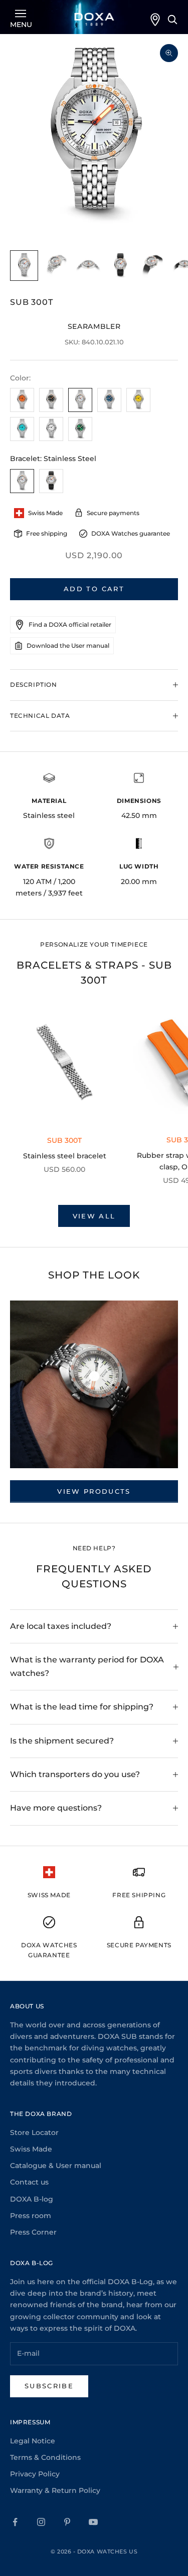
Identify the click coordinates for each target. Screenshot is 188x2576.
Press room (31, 2216)
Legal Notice (33, 2441)
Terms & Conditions (45, 2457)
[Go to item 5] (152, 266)
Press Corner (33, 2232)
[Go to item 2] (56, 266)
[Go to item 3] (88, 266)
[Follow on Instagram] (41, 2522)
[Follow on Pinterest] (67, 2522)
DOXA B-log (32, 2199)
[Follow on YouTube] (93, 2522)
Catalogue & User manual (56, 2166)
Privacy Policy (35, 2474)
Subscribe (49, 2386)
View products (94, 1491)
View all (94, 1216)
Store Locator (34, 2132)
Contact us (29, 2182)
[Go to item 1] (24, 266)
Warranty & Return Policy (55, 2490)
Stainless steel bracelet (65, 1156)
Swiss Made (31, 2149)
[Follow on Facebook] (15, 2522)
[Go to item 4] (120, 266)
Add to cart (94, 589)
